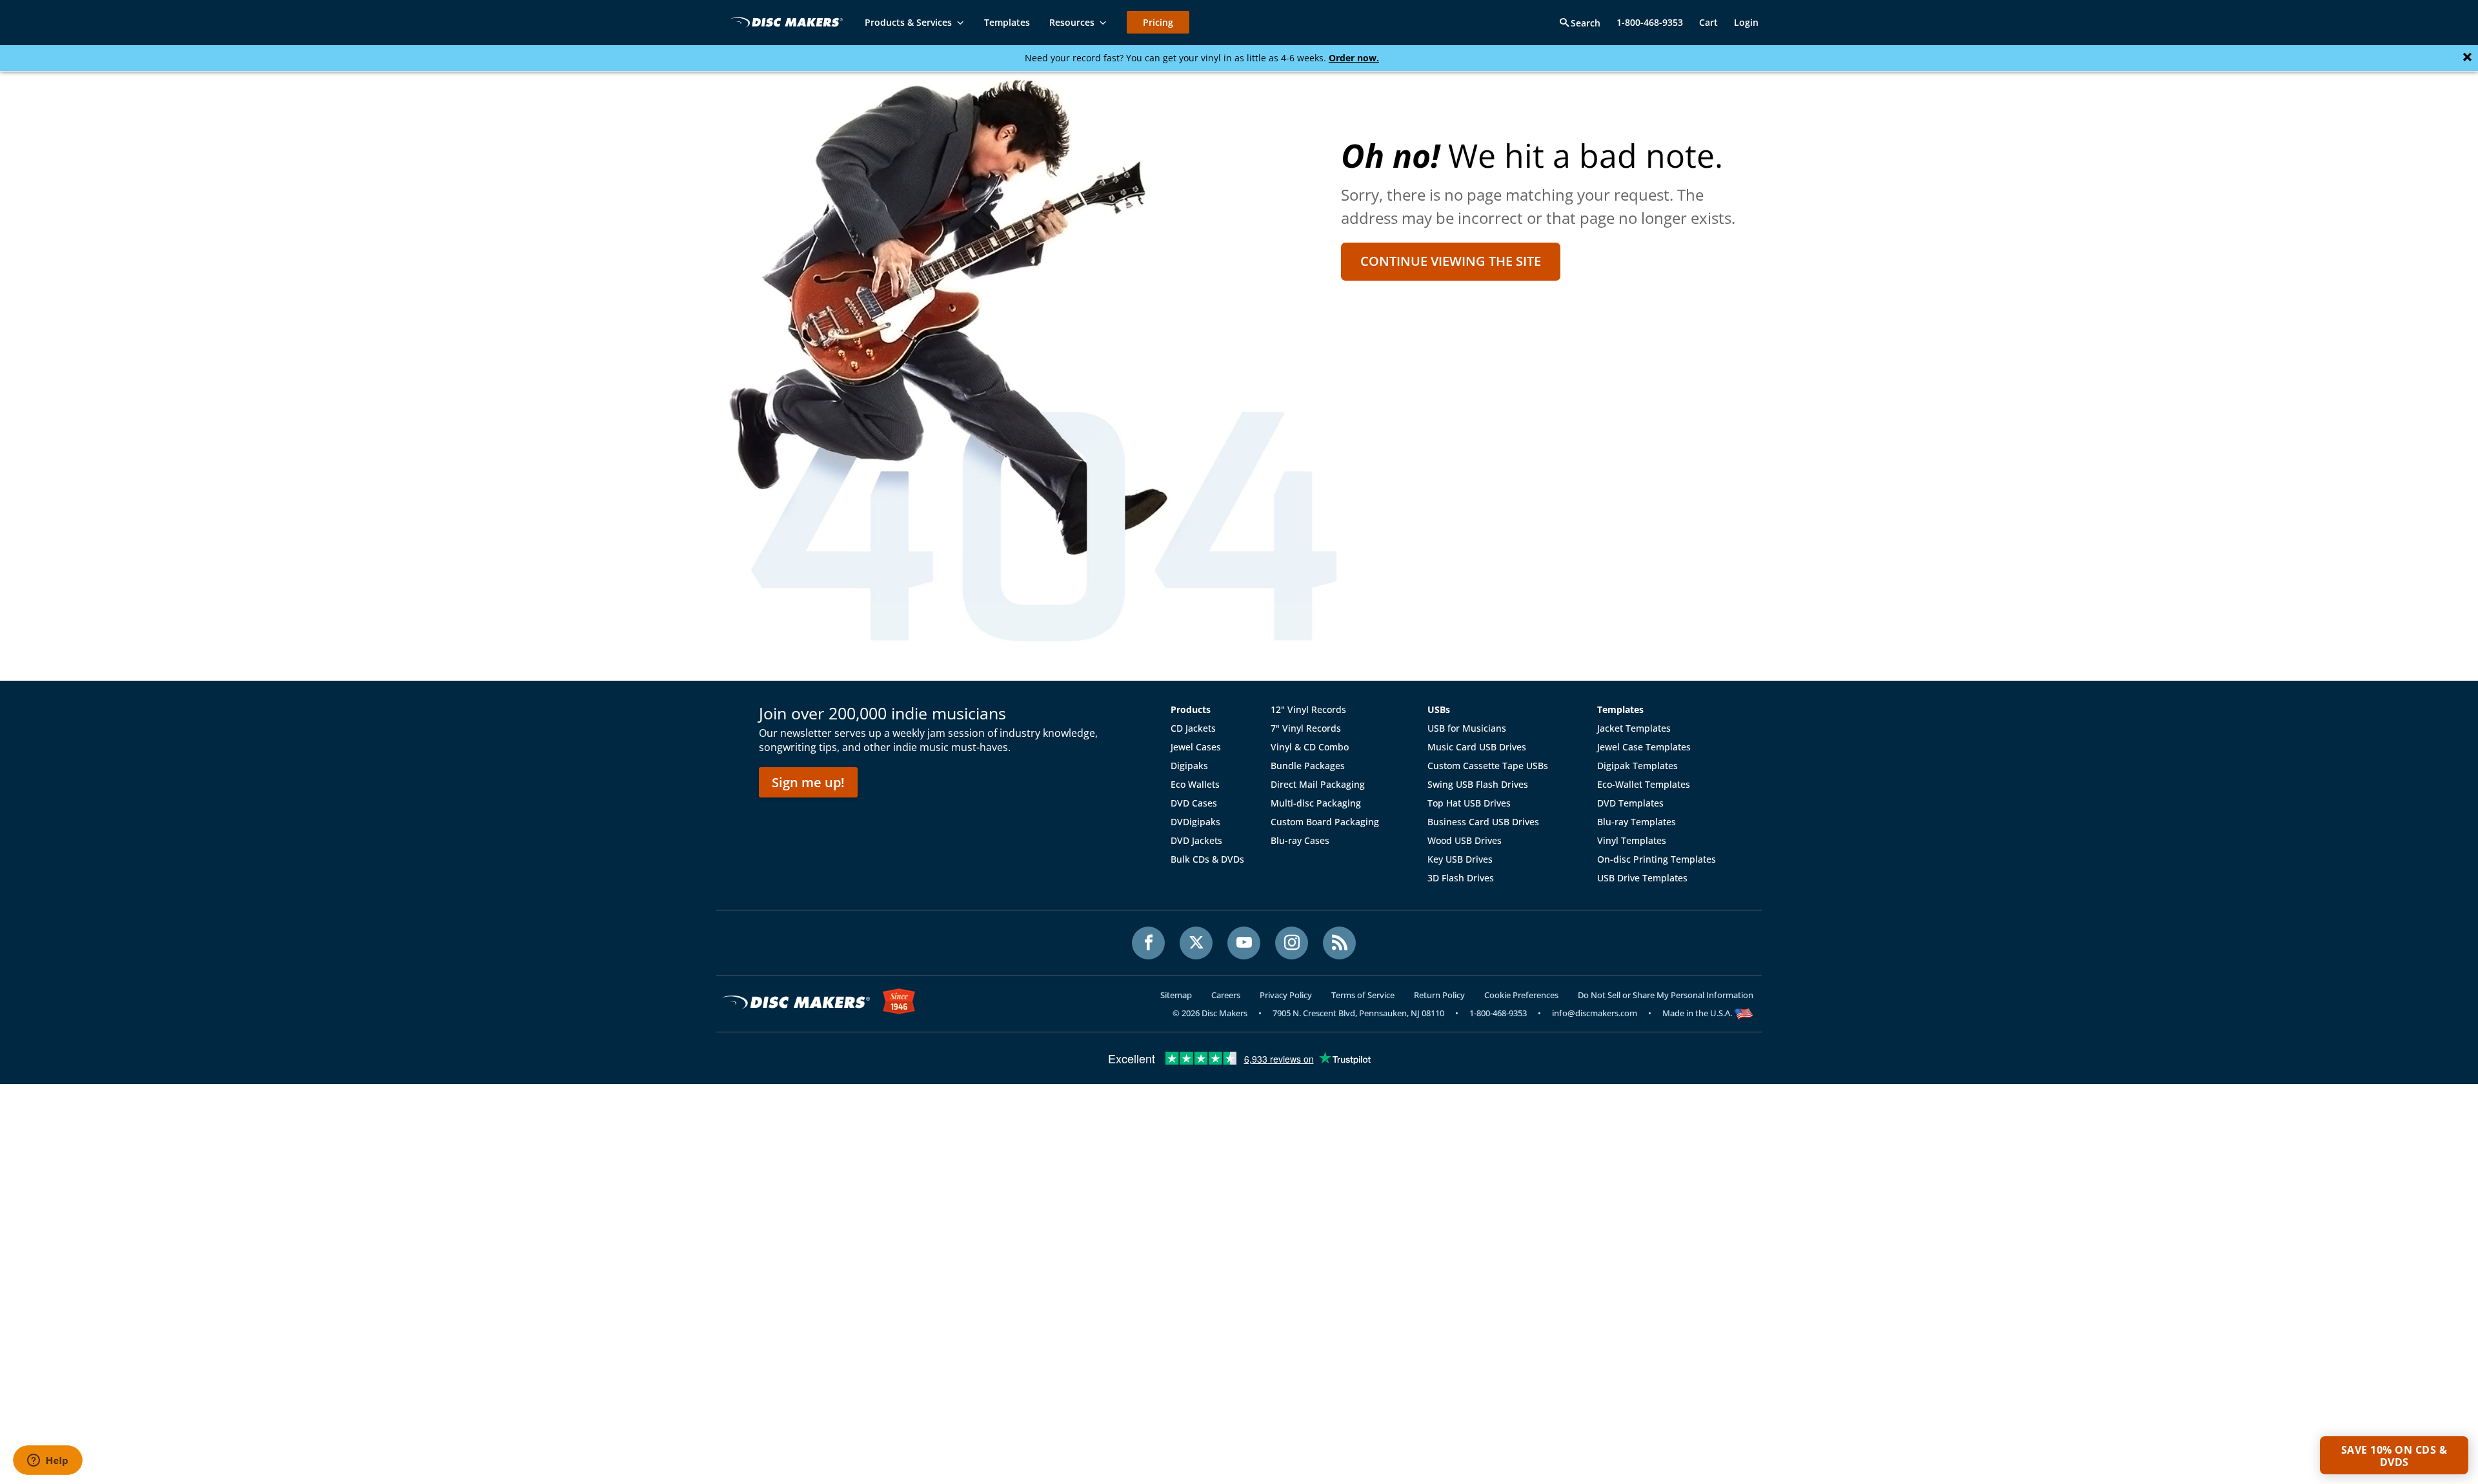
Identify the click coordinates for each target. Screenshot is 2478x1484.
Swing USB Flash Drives (1478, 784)
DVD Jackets (1196, 840)
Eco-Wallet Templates (1644, 784)
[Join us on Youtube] (1244, 943)
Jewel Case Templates (1644, 747)
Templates (1620, 709)
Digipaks (1189, 766)
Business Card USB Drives (1483, 822)
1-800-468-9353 (1650, 22)
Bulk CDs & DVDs (1207, 859)
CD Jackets (1193, 728)
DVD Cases (1194, 803)
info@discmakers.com (1595, 1013)
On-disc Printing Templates (1657, 859)
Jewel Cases (1196, 747)
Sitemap (1176, 995)
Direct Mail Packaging (1318, 784)
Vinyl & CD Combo (1310, 747)
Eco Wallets (1195, 784)
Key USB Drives (1460, 859)
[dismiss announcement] (2467, 57)
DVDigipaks (1195, 822)
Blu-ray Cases (1300, 840)
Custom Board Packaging (1325, 822)
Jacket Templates (1634, 728)
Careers (1226, 995)
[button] (2394, 1455)
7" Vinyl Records (1306, 728)
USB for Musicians (1467, 728)
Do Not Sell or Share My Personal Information (1666, 995)
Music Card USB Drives (1477, 747)
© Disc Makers (1210, 1013)
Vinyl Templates (1632, 840)
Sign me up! (808, 782)
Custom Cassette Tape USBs (1488, 766)
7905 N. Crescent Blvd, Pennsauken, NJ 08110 (1358, 1013)
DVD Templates (1630, 803)
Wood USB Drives (1465, 840)
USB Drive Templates (1642, 878)
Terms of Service (1363, 995)
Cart (1708, 22)
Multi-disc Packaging (1316, 803)
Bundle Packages (1308, 766)
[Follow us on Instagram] (1292, 943)
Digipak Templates (1637, 766)
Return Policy (1439, 995)
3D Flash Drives (1461, 878)
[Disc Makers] (784, 22)
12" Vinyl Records (1308, 709)
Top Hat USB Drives (1469, 803)
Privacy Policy (1286, 995)
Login (1746, 22)
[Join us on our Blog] (1339, 943)
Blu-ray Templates (1637, 822)
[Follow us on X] (1196, 943)
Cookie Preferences (1521, 995)
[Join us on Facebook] (1148, 943)
